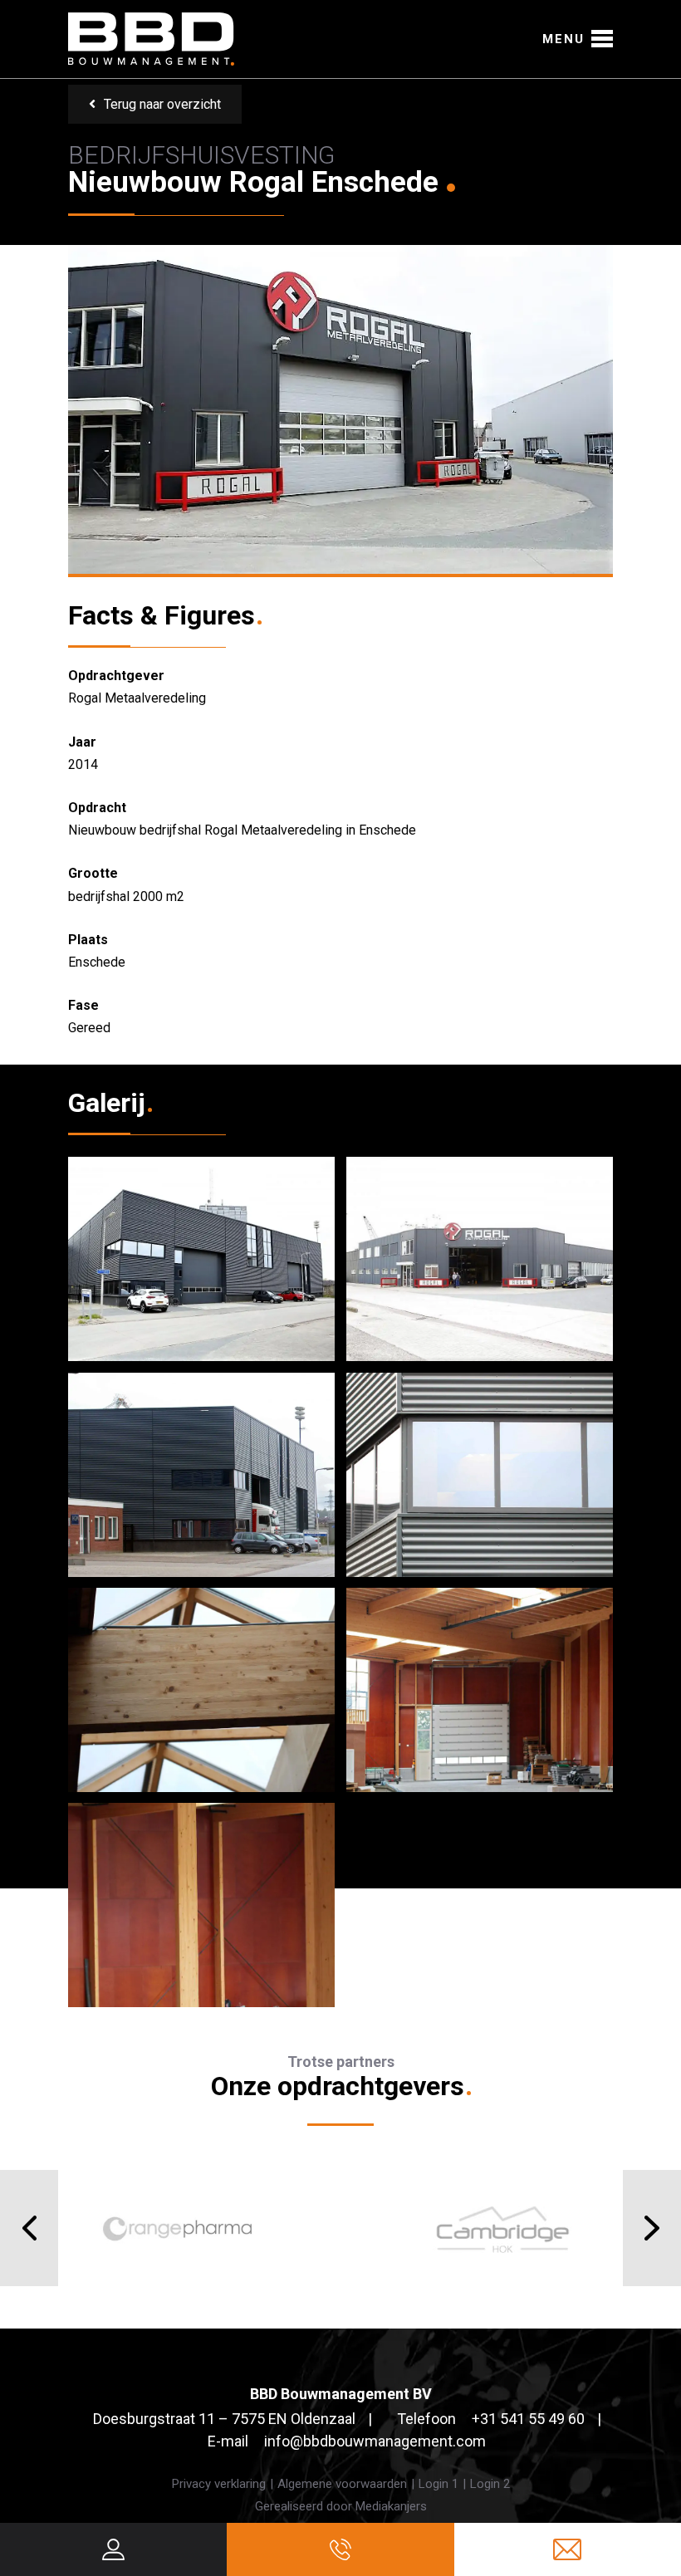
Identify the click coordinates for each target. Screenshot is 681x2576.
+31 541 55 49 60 (528, 2419)
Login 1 (438, 2484)
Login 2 (490, 2484)
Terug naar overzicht (162, 104)
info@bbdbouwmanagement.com (375, 2441)
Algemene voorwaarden (342, 2484)
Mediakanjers (391, 2506)
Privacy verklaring (219, 2484)
